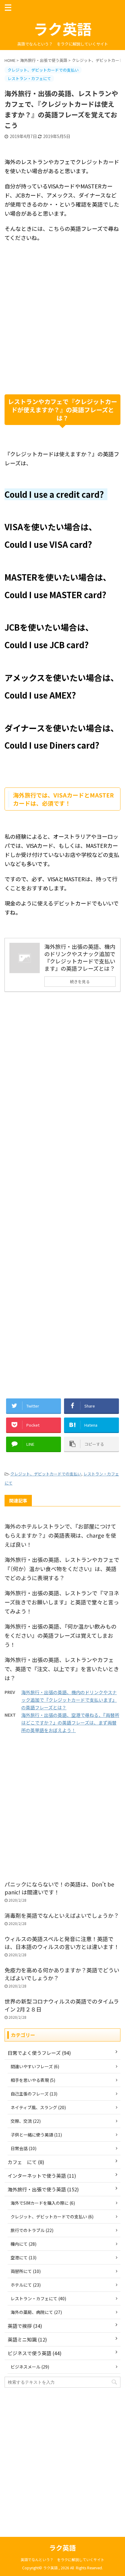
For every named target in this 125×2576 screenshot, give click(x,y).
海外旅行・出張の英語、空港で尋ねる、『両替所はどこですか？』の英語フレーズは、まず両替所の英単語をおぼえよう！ (70, 1723)
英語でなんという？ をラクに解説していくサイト (62, 2559)
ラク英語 (62, 29)
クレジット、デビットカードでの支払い (46, 1474)
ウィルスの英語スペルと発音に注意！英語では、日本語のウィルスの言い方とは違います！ (62, 1943)
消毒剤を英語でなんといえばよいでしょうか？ (62, 1915)
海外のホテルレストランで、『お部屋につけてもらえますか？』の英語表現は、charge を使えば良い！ (60, 1535)
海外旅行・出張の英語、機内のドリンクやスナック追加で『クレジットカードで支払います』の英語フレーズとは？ (69, 1700)
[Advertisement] (62, 326)
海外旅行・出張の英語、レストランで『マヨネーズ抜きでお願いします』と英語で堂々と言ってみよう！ (62, 1602)
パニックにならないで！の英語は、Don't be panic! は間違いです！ (59, 1888)
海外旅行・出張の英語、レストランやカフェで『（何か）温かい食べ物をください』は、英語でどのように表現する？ (62, 1569)
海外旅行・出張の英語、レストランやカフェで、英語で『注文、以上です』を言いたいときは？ (62, 1669)
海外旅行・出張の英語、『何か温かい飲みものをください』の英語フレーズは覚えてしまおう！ (61, 1635)
